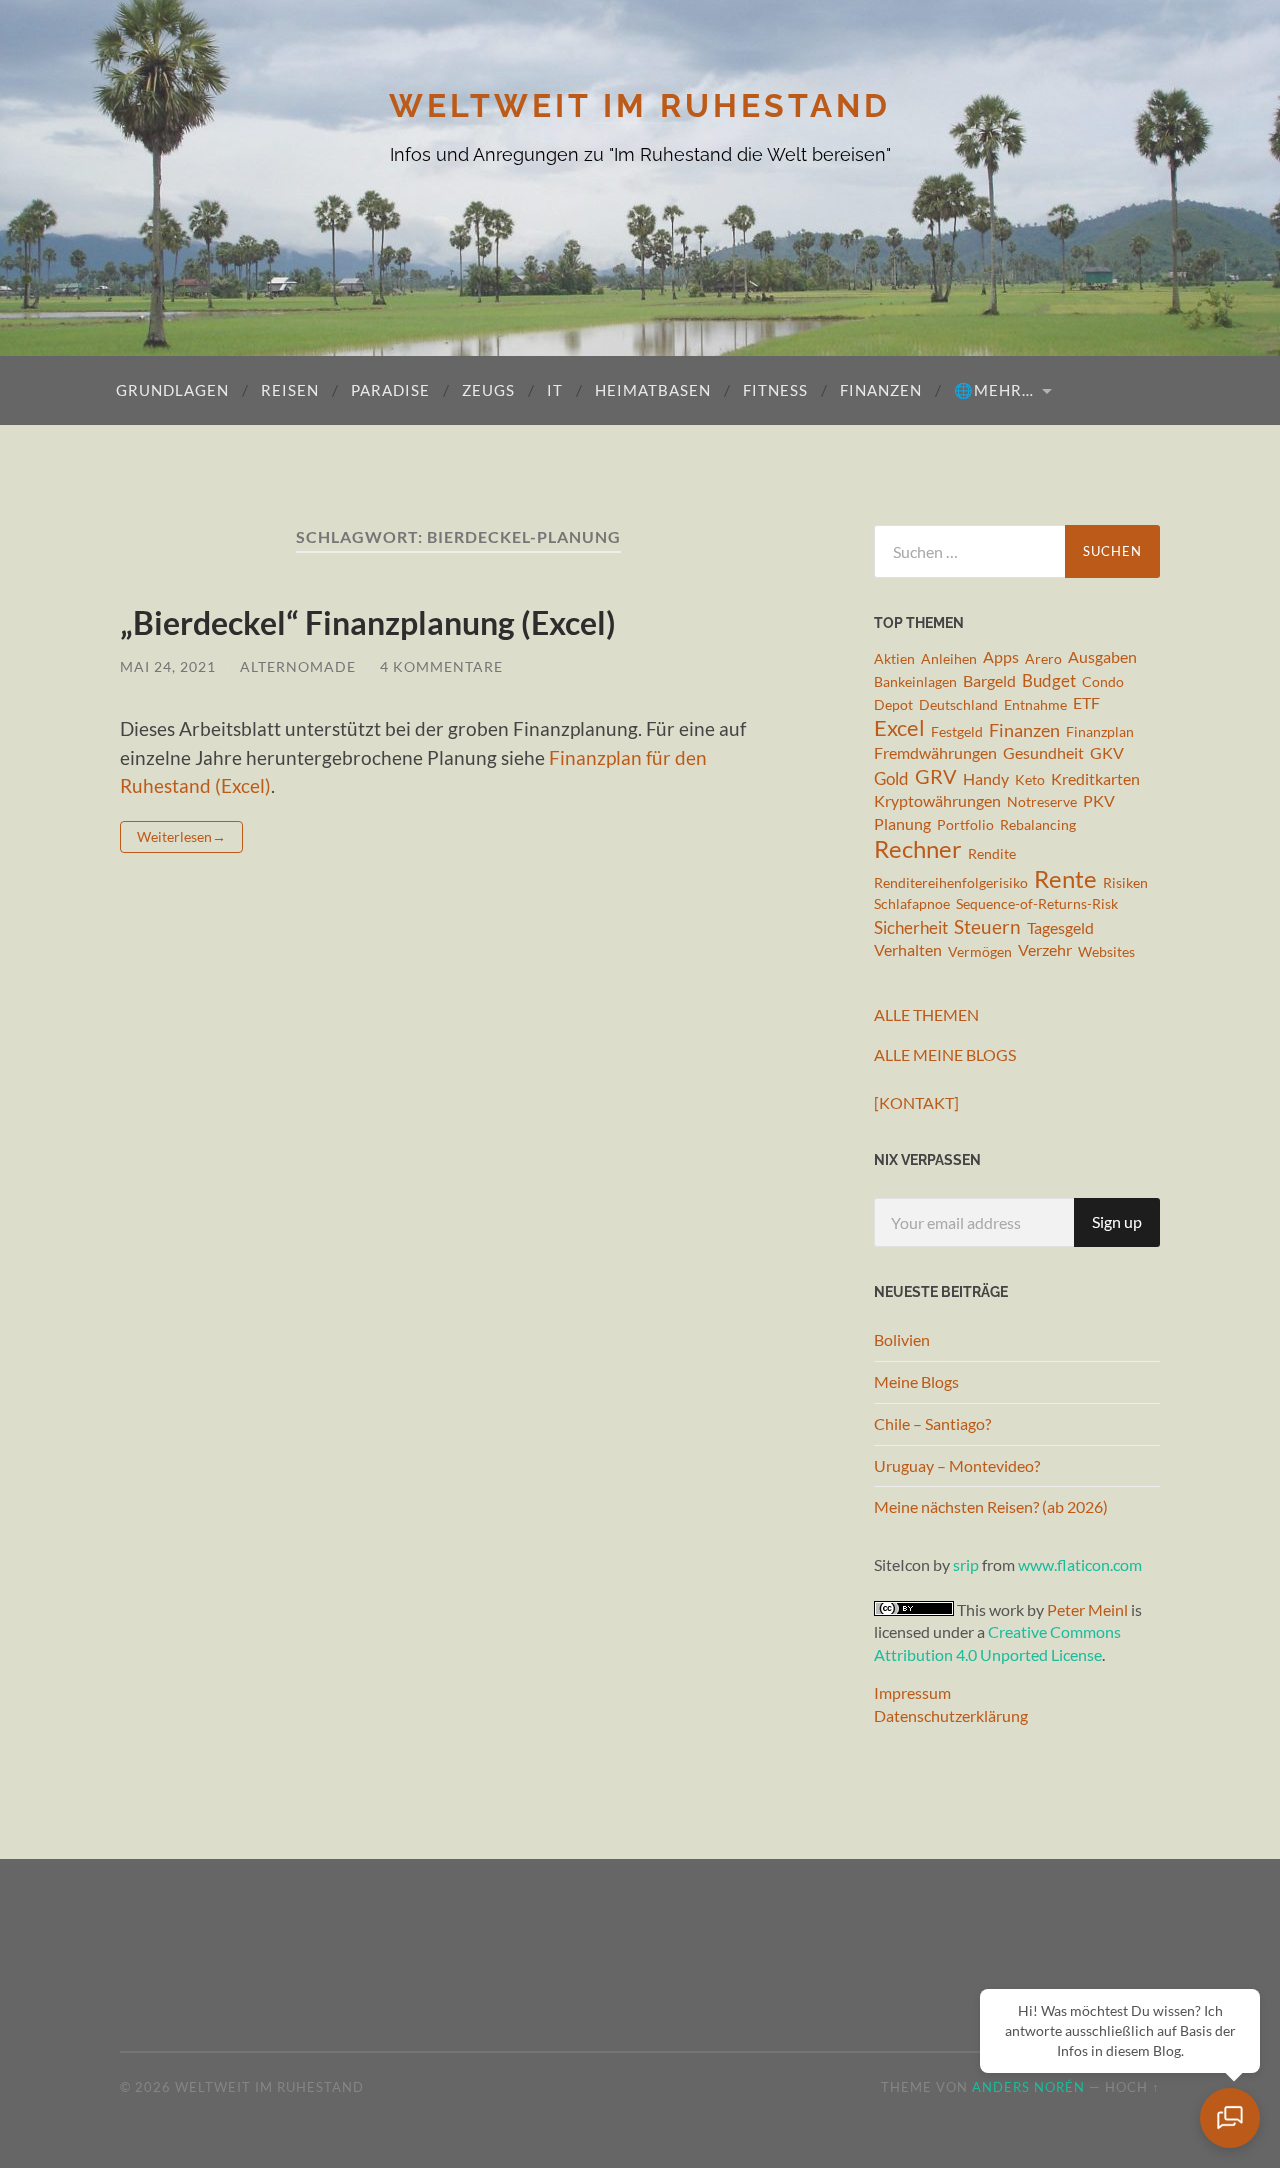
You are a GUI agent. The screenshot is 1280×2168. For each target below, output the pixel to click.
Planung (902, 824)
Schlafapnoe (912, 903)
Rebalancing (1038, 824)
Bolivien (902, 1339)
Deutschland (958, 704)
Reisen (290, 390)
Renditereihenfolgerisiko (951, 882)
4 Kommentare (441, 666)
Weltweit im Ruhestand (640, 105)
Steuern (987, 926)
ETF (1086, 703)
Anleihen (949, 658)
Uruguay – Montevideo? (957, 1465)
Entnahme (1035, 704)
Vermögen (980, 951)
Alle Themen (926, 1014)
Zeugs (488, 390)
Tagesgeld (1060, 928)
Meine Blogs (916, 1381)
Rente (1065, 878)
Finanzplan (1100, 731)
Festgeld (957, 731)
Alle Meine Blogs (945, 1054)
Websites (1106, 951)
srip (966, 1564)
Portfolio (965, 824)
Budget (1049, 680)
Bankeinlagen (915, 681)
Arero (1043, 658)
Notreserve (1042, 801)
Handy (986, 779)
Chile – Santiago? (932, 1423)
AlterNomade (298, 666)
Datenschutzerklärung (951, 1715)
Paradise (390, 390)
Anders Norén (1028, 2087)
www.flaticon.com (1080, 1564)
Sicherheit (911, 927)
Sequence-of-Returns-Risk (1037, 903)
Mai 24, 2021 (168, 666)
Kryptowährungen (937, 801)
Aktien (894, 658)
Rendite (992, 853)
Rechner (918, 849)
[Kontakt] (916, 1102)
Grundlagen (172, 390)
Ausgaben (1102, 657)
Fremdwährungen (935, 753)
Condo (1103, 681)
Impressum (912, 1692)
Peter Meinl (1087, 1609)
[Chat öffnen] (1230, 2118)
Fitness (775, 390)
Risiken (1125, 882)
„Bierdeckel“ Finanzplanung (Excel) (368, 622)
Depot (893, 704)
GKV (1107, 753)
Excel (899, 728)
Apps (1001, 657)
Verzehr (1045, 950)
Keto (1030, 779)
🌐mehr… (994, 390)
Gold (891, 778)
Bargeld (989, 681)
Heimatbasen (653, 390)
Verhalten (908, 950)
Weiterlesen (174, 836)
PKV (1099, 801)
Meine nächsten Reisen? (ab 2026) (991, 1506)
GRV (936, 777)
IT (555, 390)
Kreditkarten (1095, 779)
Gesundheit (1043, 753)
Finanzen (881, 390)
